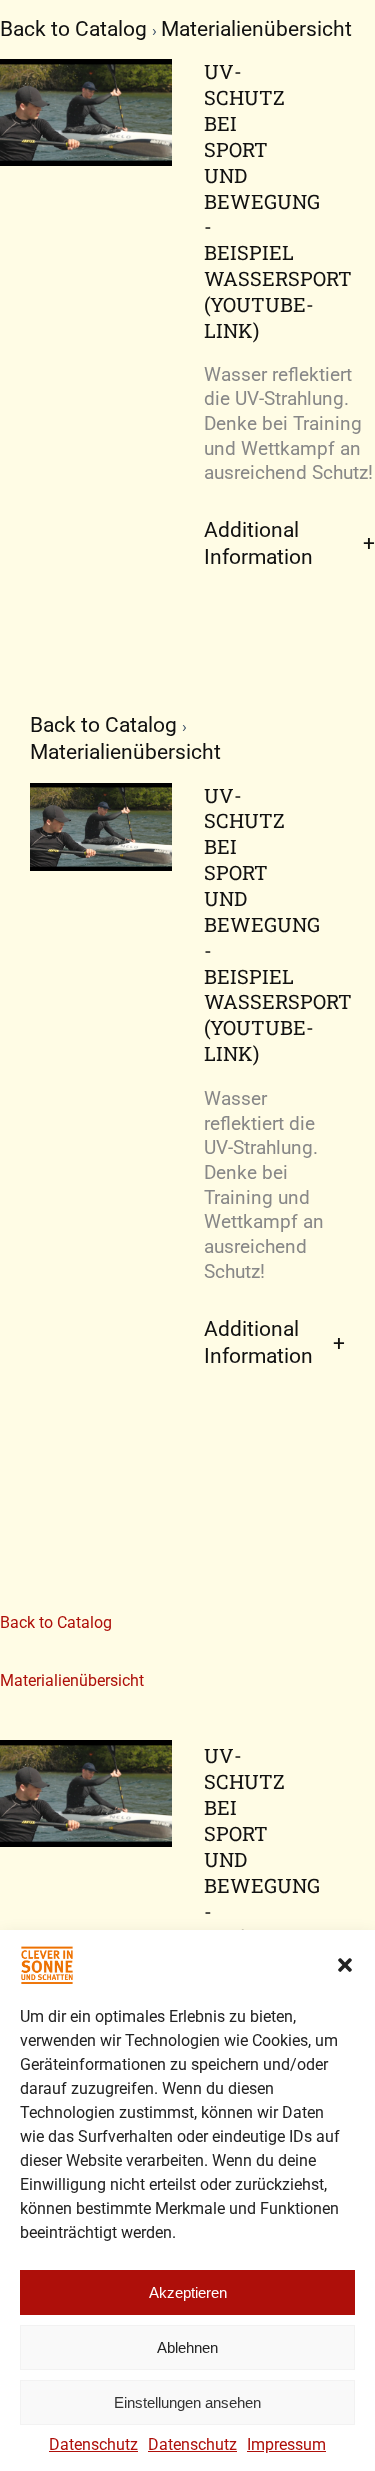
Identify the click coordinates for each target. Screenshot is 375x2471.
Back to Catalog (76, 29)
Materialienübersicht (256, 29)
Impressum (286, 2444)
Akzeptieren (188, 2292)
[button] (345, 1965)
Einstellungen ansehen (187, 2402)
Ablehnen (187, 2347)
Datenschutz (93, 2444)
